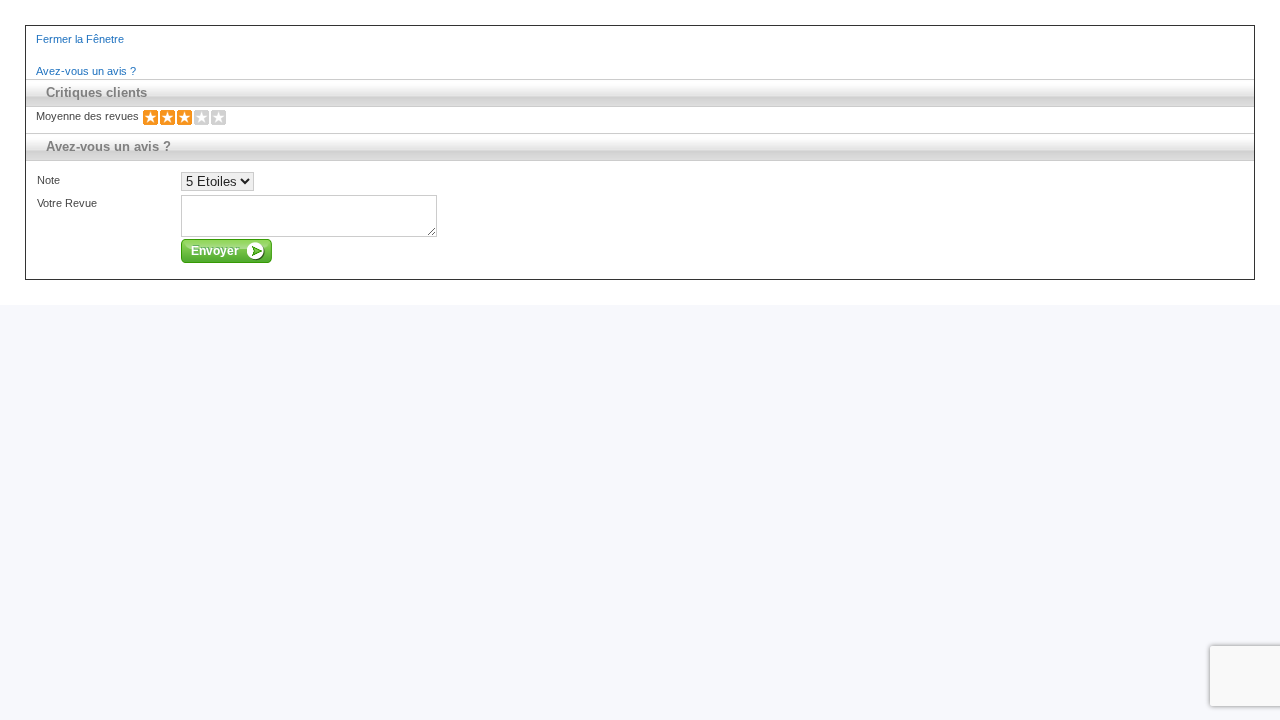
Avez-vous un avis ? (86, 71)
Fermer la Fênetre (80, 39)
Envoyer (215, 251)
